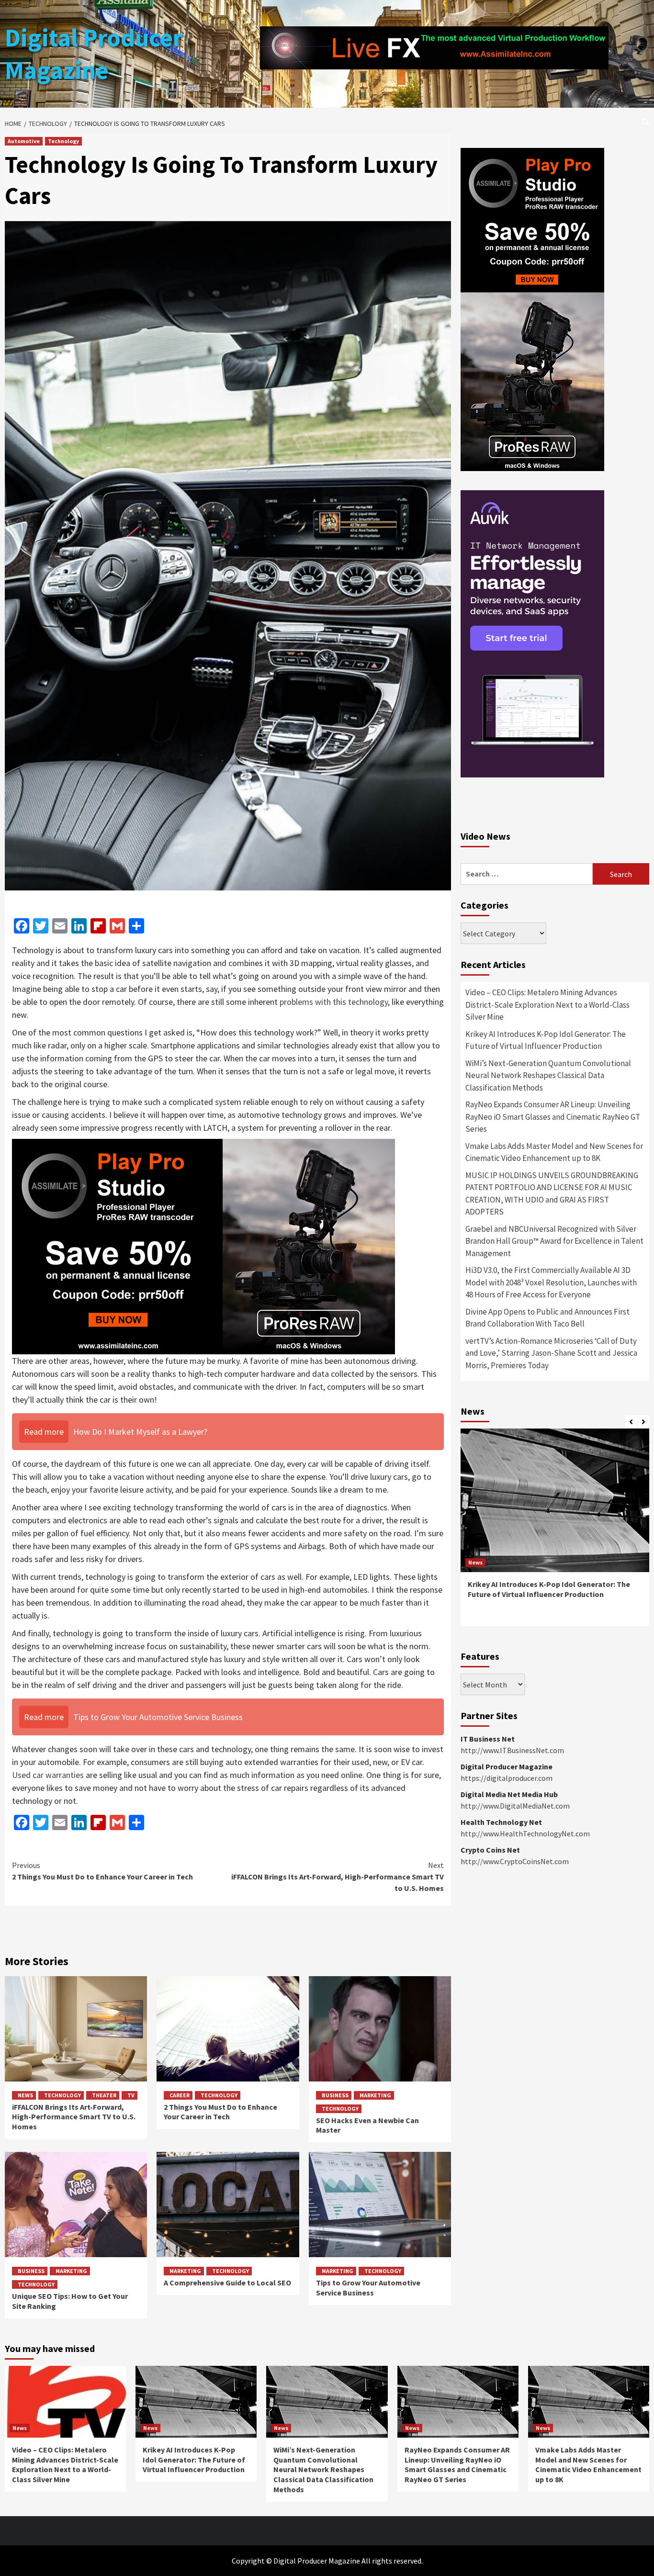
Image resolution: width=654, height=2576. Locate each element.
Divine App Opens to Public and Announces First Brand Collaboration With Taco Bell (547, 1318)
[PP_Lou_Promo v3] (203, 1246)
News (25, 2095)
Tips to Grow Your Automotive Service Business (368, 2288)
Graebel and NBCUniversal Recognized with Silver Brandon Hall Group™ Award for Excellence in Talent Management (554, 1241)
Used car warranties (48, 1775)
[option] (555, 1532)
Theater (104, 2095)
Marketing (375, 2095)
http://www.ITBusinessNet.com (512, 1750)
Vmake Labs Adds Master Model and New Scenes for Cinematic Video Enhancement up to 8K (554, 1152)
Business (335, 2095)
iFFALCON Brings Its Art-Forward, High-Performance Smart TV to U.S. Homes (338, 1877)
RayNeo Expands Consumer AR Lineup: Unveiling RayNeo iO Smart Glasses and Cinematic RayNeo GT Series (553, 1117)
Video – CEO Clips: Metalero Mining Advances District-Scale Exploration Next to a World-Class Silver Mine (547, 1005)
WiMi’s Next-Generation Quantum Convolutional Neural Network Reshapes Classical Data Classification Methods (548, 1075)
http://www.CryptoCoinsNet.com (515, 1861)
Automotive (24, 141)
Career (180, 2095)
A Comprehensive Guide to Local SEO (227, 2283)
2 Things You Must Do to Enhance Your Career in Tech (102, 1871)
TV (131, 2095)
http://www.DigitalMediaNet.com (515, 1806)
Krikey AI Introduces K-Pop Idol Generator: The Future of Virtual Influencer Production (546, 1040)
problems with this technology (334, 1002)
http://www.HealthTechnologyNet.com (525, 1834)
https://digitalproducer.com (507, 1778)
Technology (63, 141)
